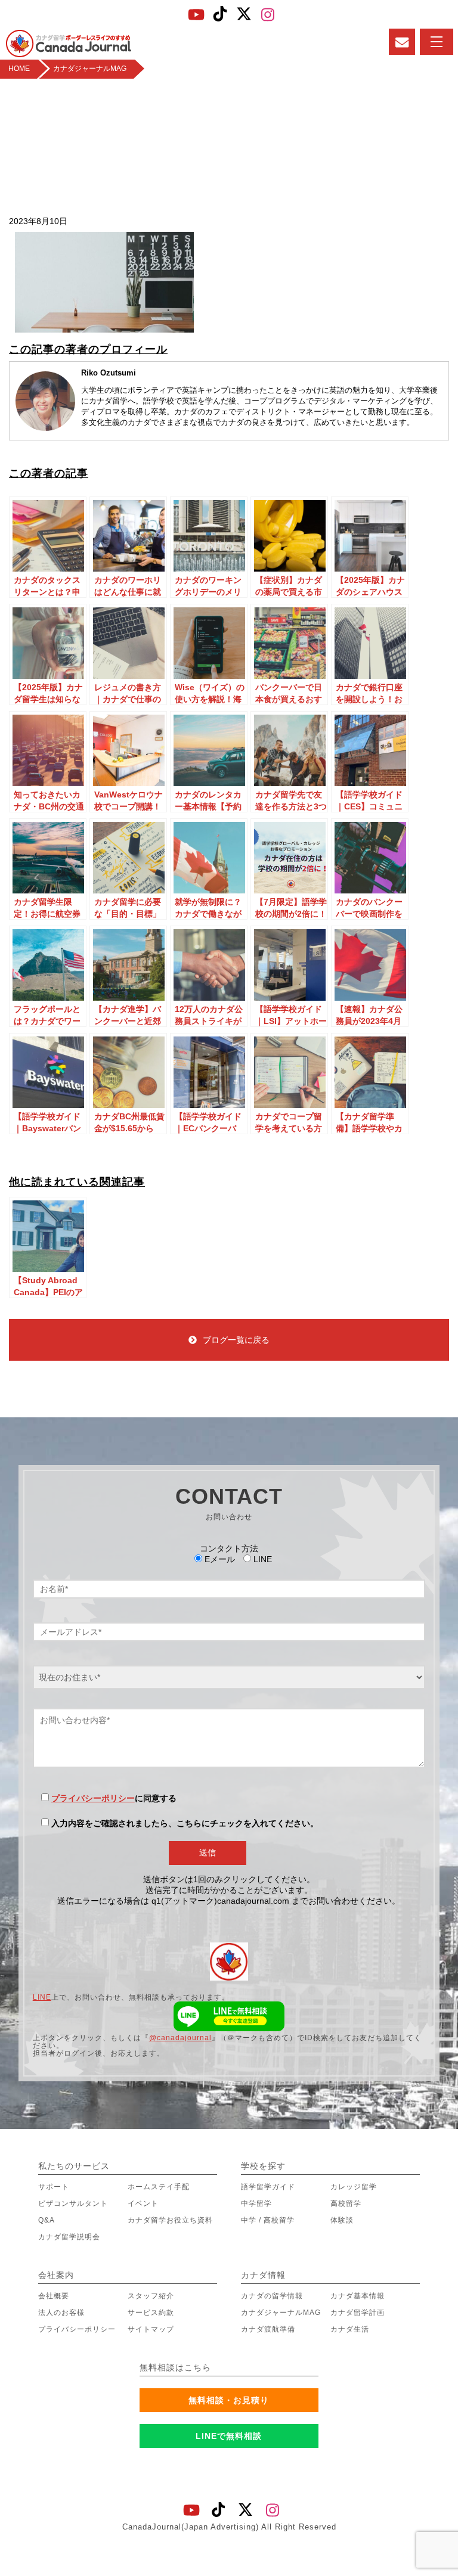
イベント (143, 2203)
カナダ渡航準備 (268, 2329)
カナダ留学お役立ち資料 (170, 2220)
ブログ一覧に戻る (236, 1340)
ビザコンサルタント (73, 2203)
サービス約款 (151, 2313)
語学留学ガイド (268, 2187)
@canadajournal (180, 2038)
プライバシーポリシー (93, 1798)
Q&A (47, 2220)
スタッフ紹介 (151, 2296)
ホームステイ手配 (159, 2187)
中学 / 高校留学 (268, 2220)
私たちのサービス (74, 2166)
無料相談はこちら (175, 2367)
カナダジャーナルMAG (281, 2313)
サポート (54, 2187)
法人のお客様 (61, 2313)
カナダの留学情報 (272, 2296)
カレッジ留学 (354, 2187)
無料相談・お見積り (229, 2400)
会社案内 (56, 2275)
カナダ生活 (350, 2329)
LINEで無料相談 (229, 2436)
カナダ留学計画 (358, 2313)
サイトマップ (151, 2329)
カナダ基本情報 (358, 2296)
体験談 (342, 2220)
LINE (42, 1997)
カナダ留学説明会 (69, 2237)
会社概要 (54, 2296)
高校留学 (346, 2203)
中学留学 (256, 2203)
